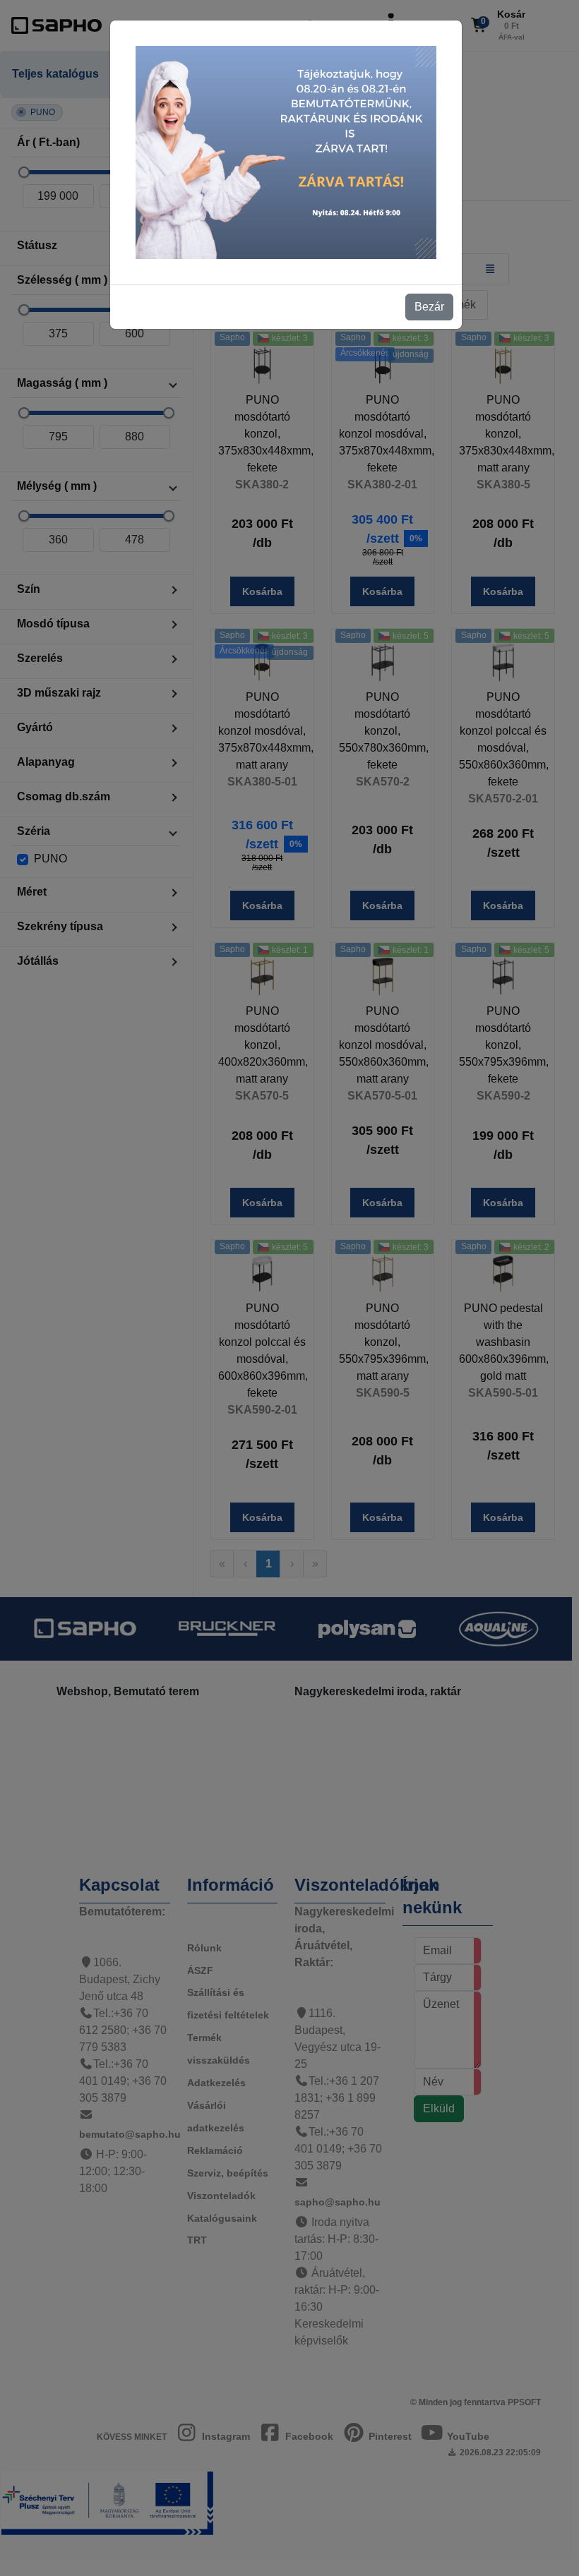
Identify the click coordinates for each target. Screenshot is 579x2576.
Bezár (429, 307)
